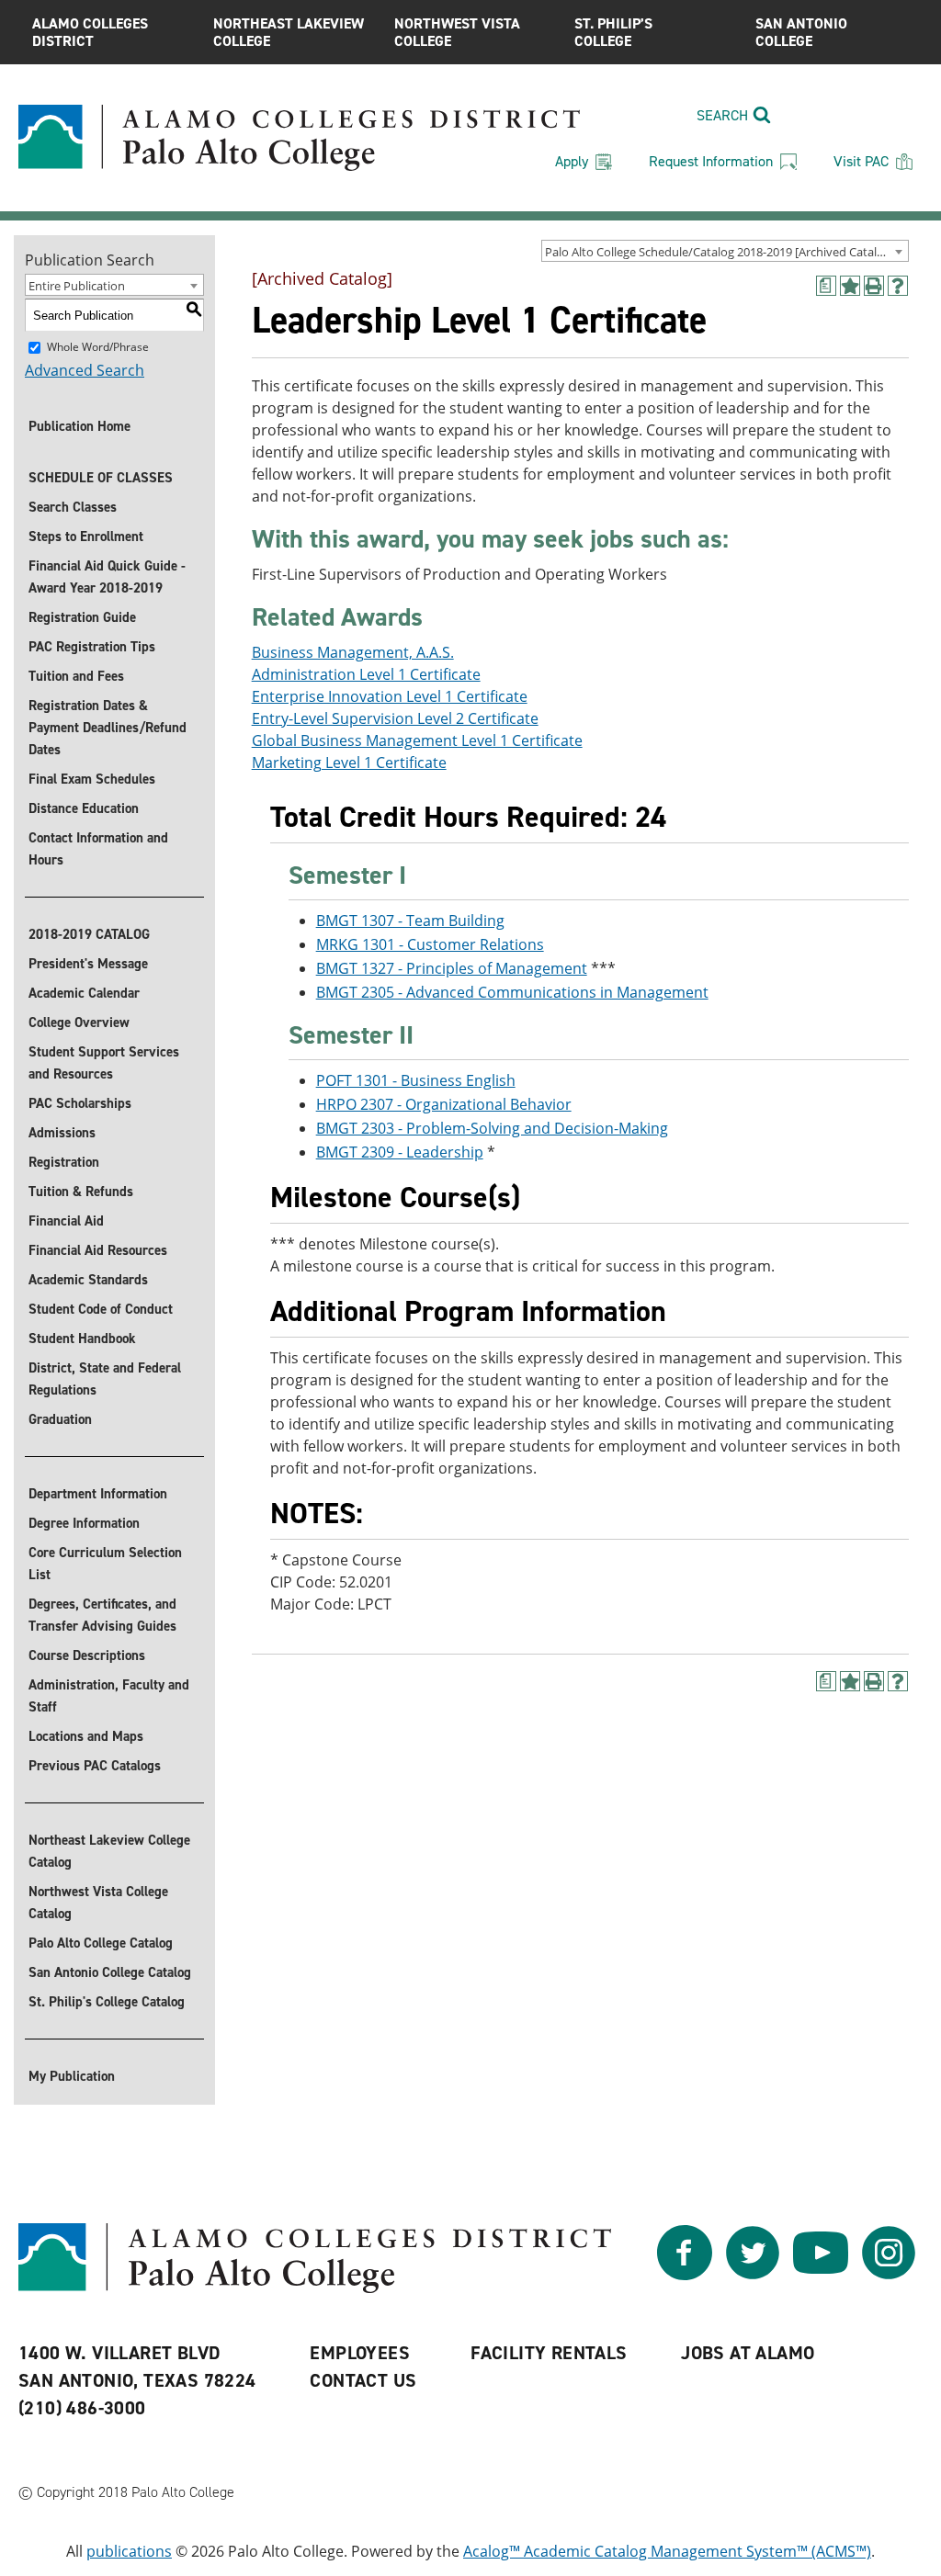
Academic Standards (88, 1280)
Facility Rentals (549, 2353)
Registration (64, 1162)
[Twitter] (753, 2275)
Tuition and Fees (76, 676)
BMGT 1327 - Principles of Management (452, 968)
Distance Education (84, 808)
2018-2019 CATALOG (89, 934)
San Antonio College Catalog (110, 1972)
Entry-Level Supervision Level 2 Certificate (395, 718)
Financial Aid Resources (98, 1250)
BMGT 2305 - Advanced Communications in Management (512, 992)
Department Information (98, 1494)
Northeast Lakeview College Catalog (109, 1851)
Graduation (60, 1419)
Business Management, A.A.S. (353, 652)
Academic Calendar (84, 993)
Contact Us (363, 2380)
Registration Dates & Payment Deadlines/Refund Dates (108, 728)
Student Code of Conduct (101, 1309)
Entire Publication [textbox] (77, 286)
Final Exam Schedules (92, 779)
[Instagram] (889, 2275)
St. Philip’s (613, 32)
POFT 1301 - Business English (416, 1080)
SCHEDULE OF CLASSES (101, 478)
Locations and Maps (86, 1736)
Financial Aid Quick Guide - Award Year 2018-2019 (107, 577)
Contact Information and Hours (98, 849)
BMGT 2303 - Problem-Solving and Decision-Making (492, 1128)
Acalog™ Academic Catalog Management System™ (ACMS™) (667, 2551)
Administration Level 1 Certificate (366, 674)
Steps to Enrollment (86, 537)
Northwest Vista (457, 32)
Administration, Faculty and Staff (109, 1696)
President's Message (88, 964)
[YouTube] (821, 2275)
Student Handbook (82, 1339)
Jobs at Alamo (748, 2353)
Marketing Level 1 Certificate (349, 763)
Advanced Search (85, 370)
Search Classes (73, 507)
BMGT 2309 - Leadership (400, 1152)
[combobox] (725, 251)
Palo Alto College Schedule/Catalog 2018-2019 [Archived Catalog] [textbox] (720, 252)
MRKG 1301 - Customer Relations (430, 944)
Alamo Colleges (90, 32)
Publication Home (79, 426)
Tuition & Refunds (81, 1192)
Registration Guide (82, 617)
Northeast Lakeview (289, 32)
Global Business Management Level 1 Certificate (417, 740)
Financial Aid (66, 1221)
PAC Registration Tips (92, 647)
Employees (360, 2353)
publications (129, 2551)
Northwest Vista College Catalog (98, 1903)
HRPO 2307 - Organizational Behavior (444, 1104)
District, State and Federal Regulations (105, 1379)
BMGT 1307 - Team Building (410, 921)
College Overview (79, 1022)
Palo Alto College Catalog (101, 1943)
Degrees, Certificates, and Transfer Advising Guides (102, 1615)
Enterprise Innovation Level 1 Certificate (390, 696)
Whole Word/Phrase (98, 347)
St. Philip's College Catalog (107, 2002)
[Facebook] (685, 2275)
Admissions (62, 1133)
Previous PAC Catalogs (95, 1766)
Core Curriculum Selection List (105, 1564)
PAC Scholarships (80, 1103)
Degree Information (84, 1523)
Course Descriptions (87, 1655)
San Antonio (801, 32)
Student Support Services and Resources (104, 1063)
